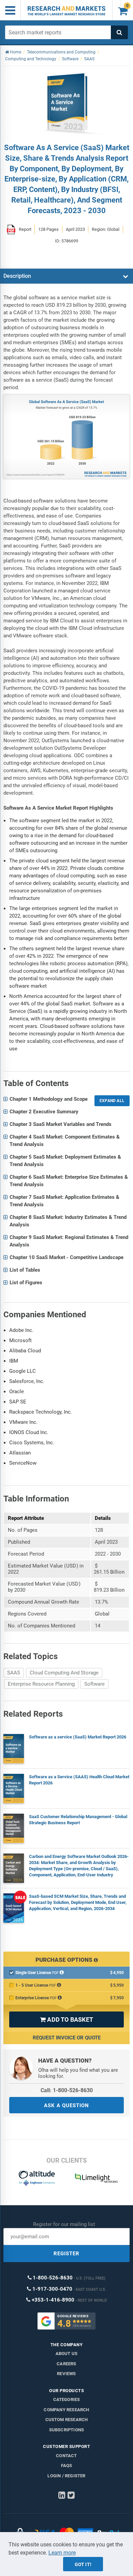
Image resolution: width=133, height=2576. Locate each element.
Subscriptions (67, 2430)
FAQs (67, 2466)
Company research (66, 2410)
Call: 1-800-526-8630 (67, 2090)
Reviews (66, 2374)
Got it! (83, 2564)
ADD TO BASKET (66, 2020)
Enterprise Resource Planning (41, 1684)
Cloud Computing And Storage (64, 1673)
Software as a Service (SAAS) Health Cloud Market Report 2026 (79, 1780)
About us (67, 2354)
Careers (66, 2364)
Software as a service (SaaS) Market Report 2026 (78, 1737)
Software (94, 1684)
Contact (66, 2456)
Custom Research (67, 2420)
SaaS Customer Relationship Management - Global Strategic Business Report (78, 1820)
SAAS (14, 1673)
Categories (67, 2399)
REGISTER (66, 2254)
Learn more (62, 2553)
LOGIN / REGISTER (66, 2476)
